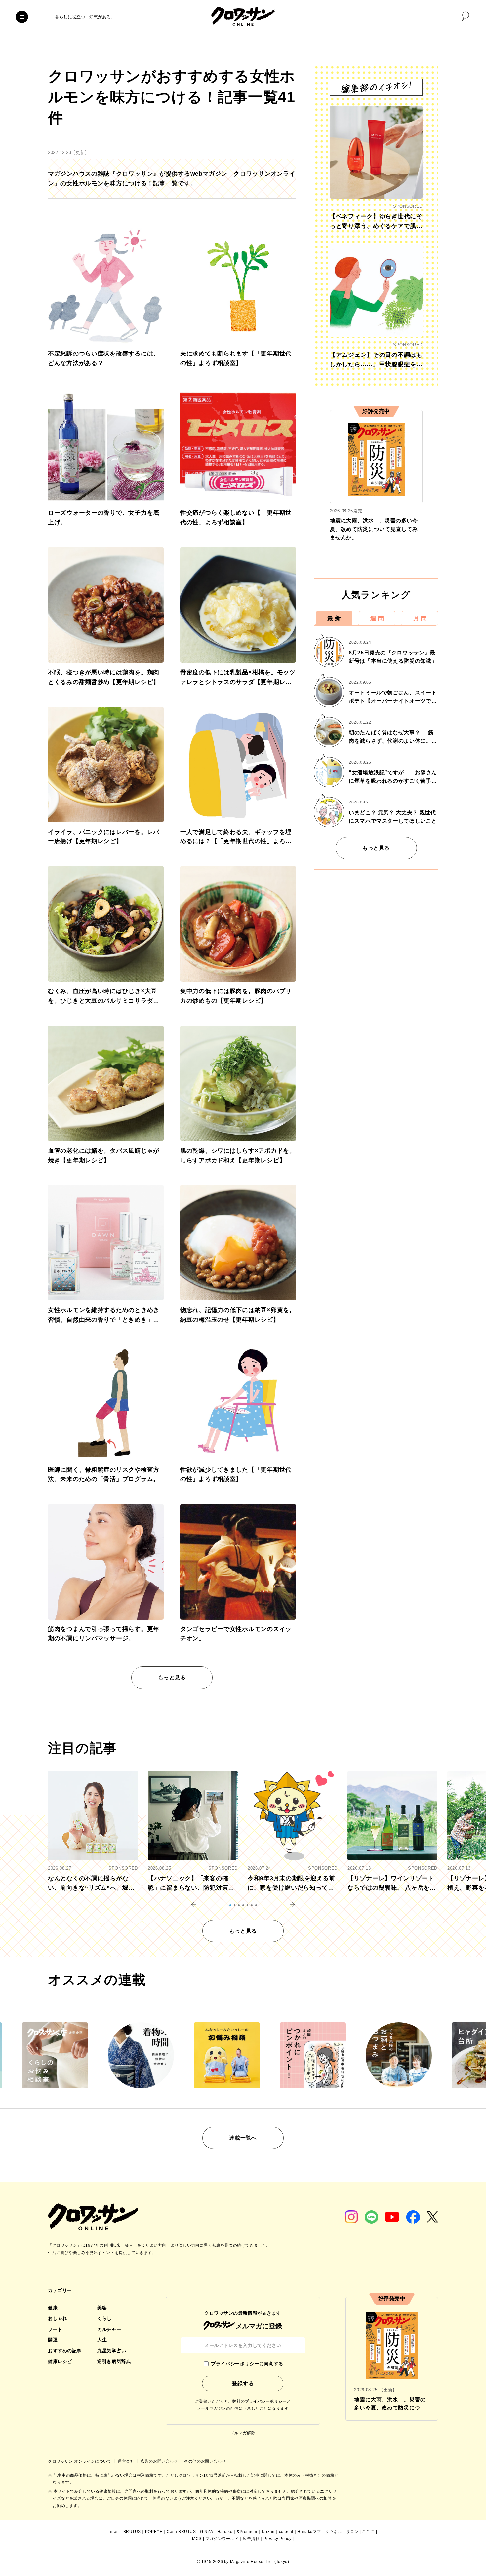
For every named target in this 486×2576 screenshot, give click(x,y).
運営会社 (127, 2461)
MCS (197, 2539)
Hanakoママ (309, 2532)
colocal (286, 2532)
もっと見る (172, 1678)
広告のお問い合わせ (160, 2461)
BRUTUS (132, 2532)
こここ (368, 2532)
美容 (102, 2308)
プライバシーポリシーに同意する (247, 2364)
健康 (53, 2308)
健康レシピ (60, 2361)
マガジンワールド (222, 2539)
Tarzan (268, 2532)
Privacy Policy (277, 2539)
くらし (104, 2318)
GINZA (206, 2532)
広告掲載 (251, 2539)
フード (55, 2329)
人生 (102, 2340)
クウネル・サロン (342, 2532)
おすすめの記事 (65, 2351)
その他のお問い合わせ (205, 2461)
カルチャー (109, 2329)
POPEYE (154, 2532)
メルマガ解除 (243, 2433)
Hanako (225, 2532)
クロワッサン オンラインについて (80, 2461)
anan (114, 2532)
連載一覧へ (243, 2138)
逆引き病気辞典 (114, 2361)
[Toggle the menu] (22, 17)
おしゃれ (58, 2318)
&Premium (247, 2532)
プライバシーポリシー (266, 2401)
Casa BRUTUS (181, 2532)
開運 (53, 2340)
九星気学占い (112, 2351)
